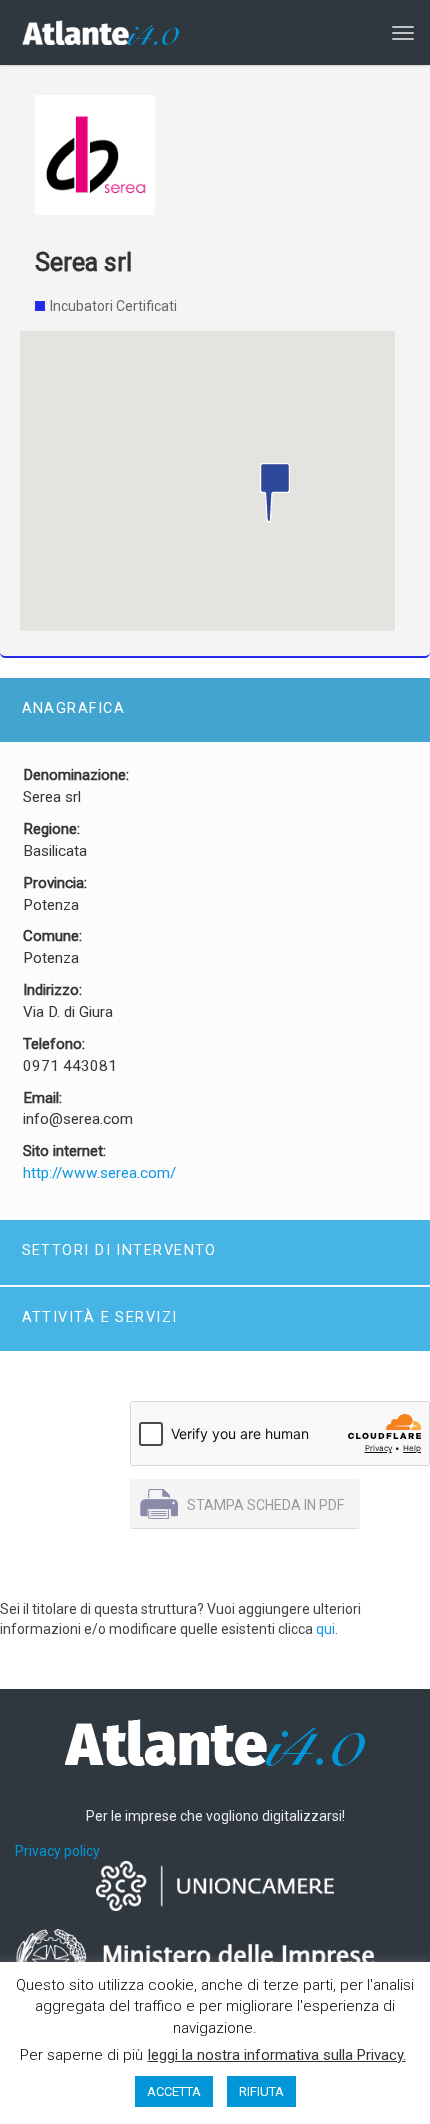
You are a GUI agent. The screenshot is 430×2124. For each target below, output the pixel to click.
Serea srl (83, 262)
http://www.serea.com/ (99, 1173)
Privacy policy (57, 1851)
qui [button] (325, 1629)
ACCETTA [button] (174, 2091)
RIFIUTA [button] (261, 2091)
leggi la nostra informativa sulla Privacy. (277, 2055)
